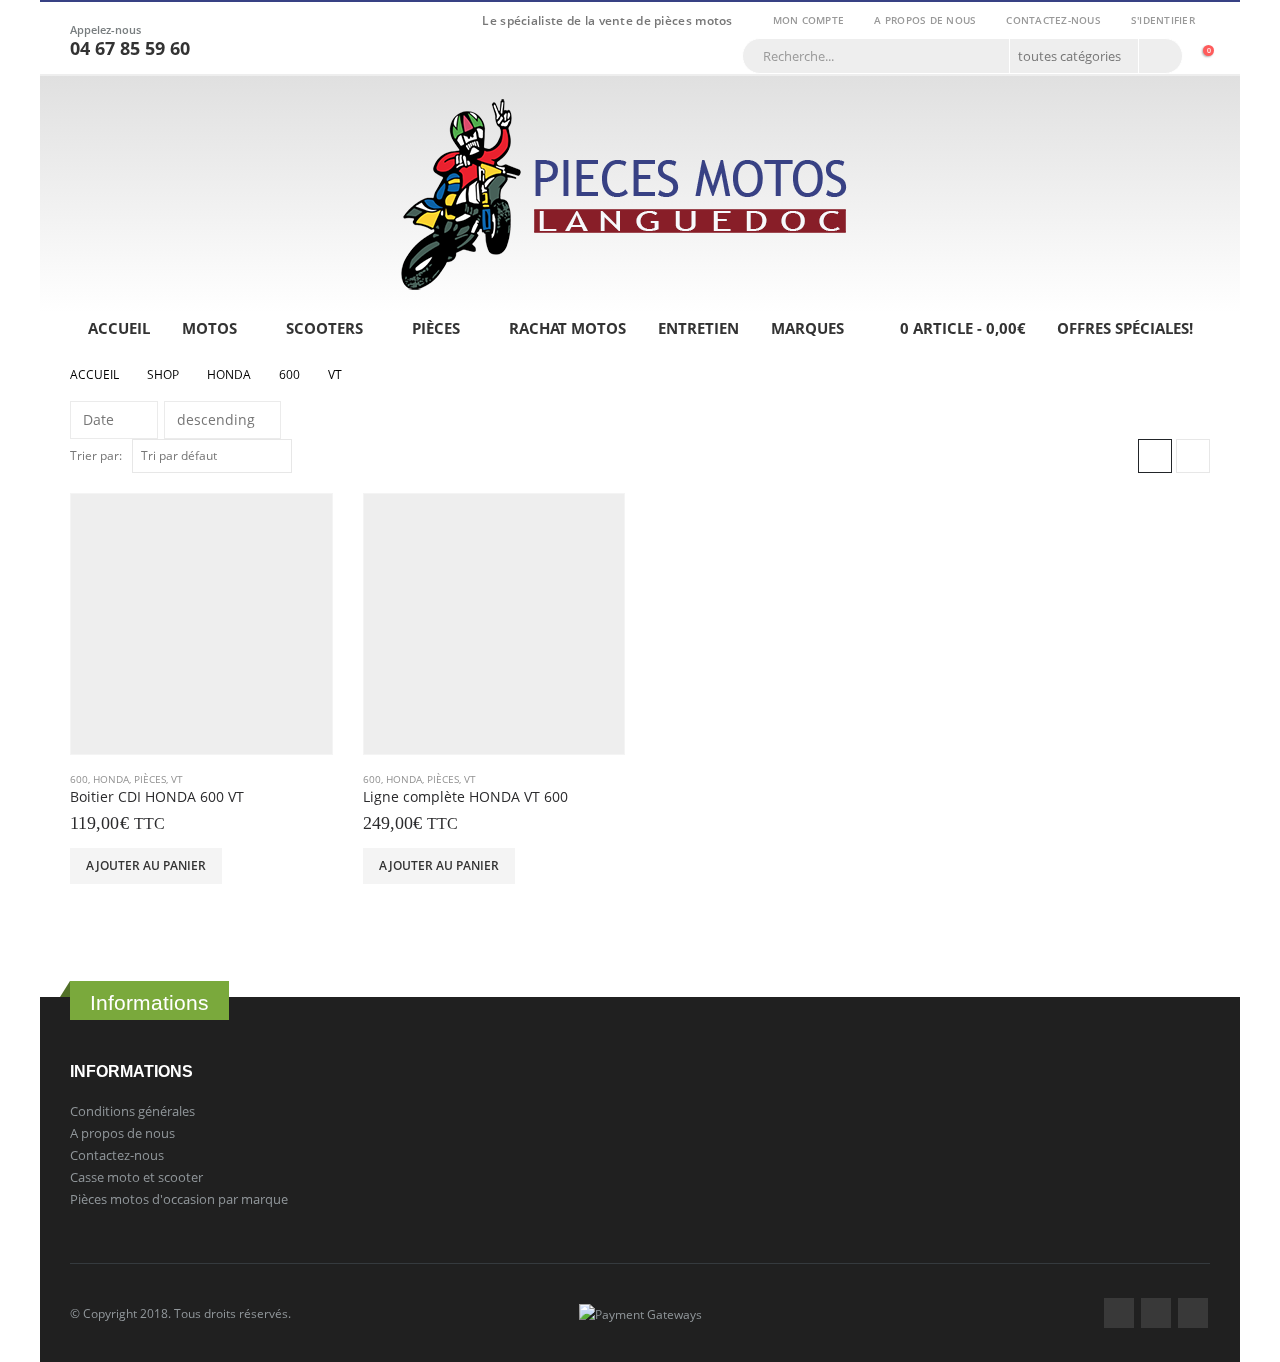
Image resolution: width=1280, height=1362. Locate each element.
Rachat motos (567, 328)
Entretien (698, 328)
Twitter (1156, 1313)
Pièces (436, 328)
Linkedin (1193, 1313)
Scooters (324, 328)
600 (79, 779)
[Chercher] (1159, 56)
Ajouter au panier (146, 865)
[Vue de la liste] (1193, 456)
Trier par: (96, 455)
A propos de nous (925, 20)
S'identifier (1163, 20)
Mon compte (809, 20)
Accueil (119, 328)
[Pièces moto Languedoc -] (625, 194)
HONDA (111, 779)
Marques (807, 328)
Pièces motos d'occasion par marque (179, 1199)
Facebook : (1119, 1313)
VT (177, 779)
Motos (209, 328)
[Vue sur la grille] (1155, 456)
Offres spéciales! (1125, 328)
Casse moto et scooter (136, 1177)
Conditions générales (132, 1111)
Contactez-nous (1053, 20)
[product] (201, 624)
